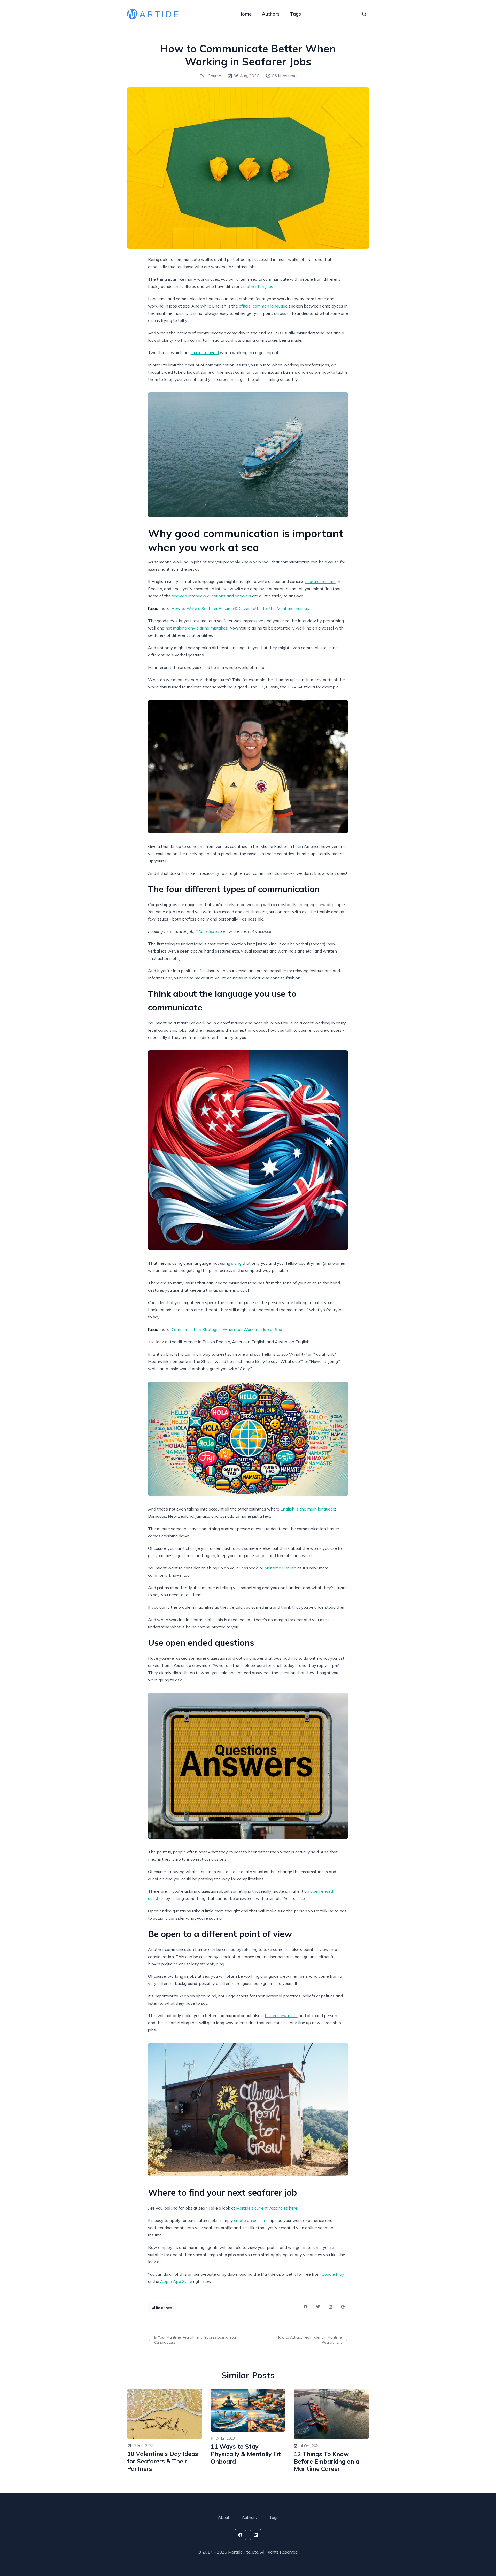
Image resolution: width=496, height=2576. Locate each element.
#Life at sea (162, 2308)
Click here (208, 931)
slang (236, 1263)
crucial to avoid (205, 352)
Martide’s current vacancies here (267, 2208)
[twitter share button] (318, 2307)
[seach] (364, 14)
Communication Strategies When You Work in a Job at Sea (227, 1329)
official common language (263, 306)
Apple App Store (176, 2281)
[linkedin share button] (330, 2307)
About (224, 2517)
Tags (295, 14)
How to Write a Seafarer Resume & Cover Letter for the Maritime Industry (241, 608)
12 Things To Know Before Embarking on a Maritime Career (327, 2462)
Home (245, 14)
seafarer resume (320, 581)
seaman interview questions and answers (211, 596)
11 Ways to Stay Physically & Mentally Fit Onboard (246, 2454)
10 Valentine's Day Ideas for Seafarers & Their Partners (163, 2461)
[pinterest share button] (343, 2307)
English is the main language (308, 1509)
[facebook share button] (306, 2307)
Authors (271, 14)
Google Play (333, 2274)
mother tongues (258, 286)
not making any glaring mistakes (196, 628)
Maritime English (280, 1568)
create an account (251, 2220)
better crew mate (281, 2015)
